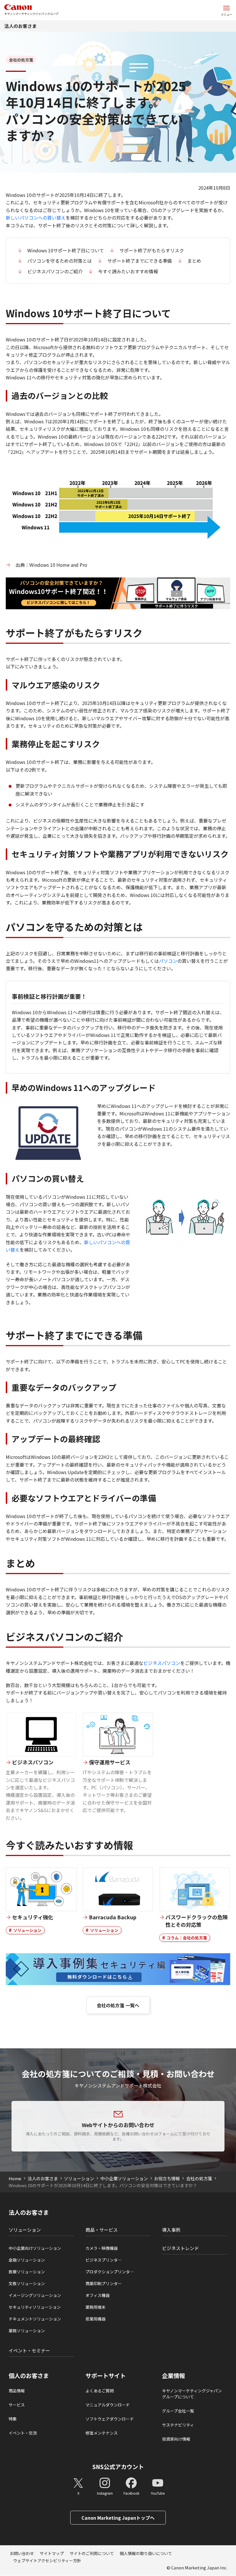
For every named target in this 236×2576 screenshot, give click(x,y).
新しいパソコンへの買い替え (36, 218)
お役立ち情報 (167, 2178)
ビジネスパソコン (162, 1663)
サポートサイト (106, 2376)
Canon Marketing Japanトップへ (118, 2518)
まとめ (194, 261)
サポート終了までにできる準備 (140, 261)
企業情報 (174, 2376)
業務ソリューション (27, 2331)
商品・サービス (102, 2230)
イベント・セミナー (29, 2350)
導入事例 (171, 2230)
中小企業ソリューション (124, 2178)
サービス (17, 2405)
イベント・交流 (23, 2433)
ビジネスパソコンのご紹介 (55, 271)
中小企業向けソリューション (35, 2248)
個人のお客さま (29, 2376)
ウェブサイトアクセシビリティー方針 (47, 2560)
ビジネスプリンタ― (104, 2260)
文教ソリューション (27, 2283)
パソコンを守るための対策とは (60, 261)
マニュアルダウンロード (108, 2405)
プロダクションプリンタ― (110, 2272)
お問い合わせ (22, 2553)
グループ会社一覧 (178, 2411)
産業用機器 (96, 2319)
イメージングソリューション (35, 2295)
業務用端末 (96, 2307)
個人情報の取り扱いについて (146, 2553)
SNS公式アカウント (118, 2467)
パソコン (168, 961)
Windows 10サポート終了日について (66, 250)
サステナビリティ (178, 2425)
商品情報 (17, 2391)
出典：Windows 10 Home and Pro (51, 565)
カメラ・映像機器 (102, 2248)
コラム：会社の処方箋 (187, 1938)
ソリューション (27, 1930)
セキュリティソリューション (35, 2307)
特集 (13, 2419)
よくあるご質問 (100, 2391)
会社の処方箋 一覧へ (118, 2005)
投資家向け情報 (176, 2439)
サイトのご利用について (92, 2553)
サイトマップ (52, 2553)
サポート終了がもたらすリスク (152, 250)
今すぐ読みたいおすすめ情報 (128, 271)
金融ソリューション (27, 2260)
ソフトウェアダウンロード (110, 2419)
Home (15, 2178)
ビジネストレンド (180, 2248)
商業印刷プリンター (104, 2283)
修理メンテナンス (102, 2433)
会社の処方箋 (199, 2178)
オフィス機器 (98, 2295)
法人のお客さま (20, 26)
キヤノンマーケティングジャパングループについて (192, 2394)
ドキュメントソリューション (35, 2319)
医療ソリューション (27, 2272)
